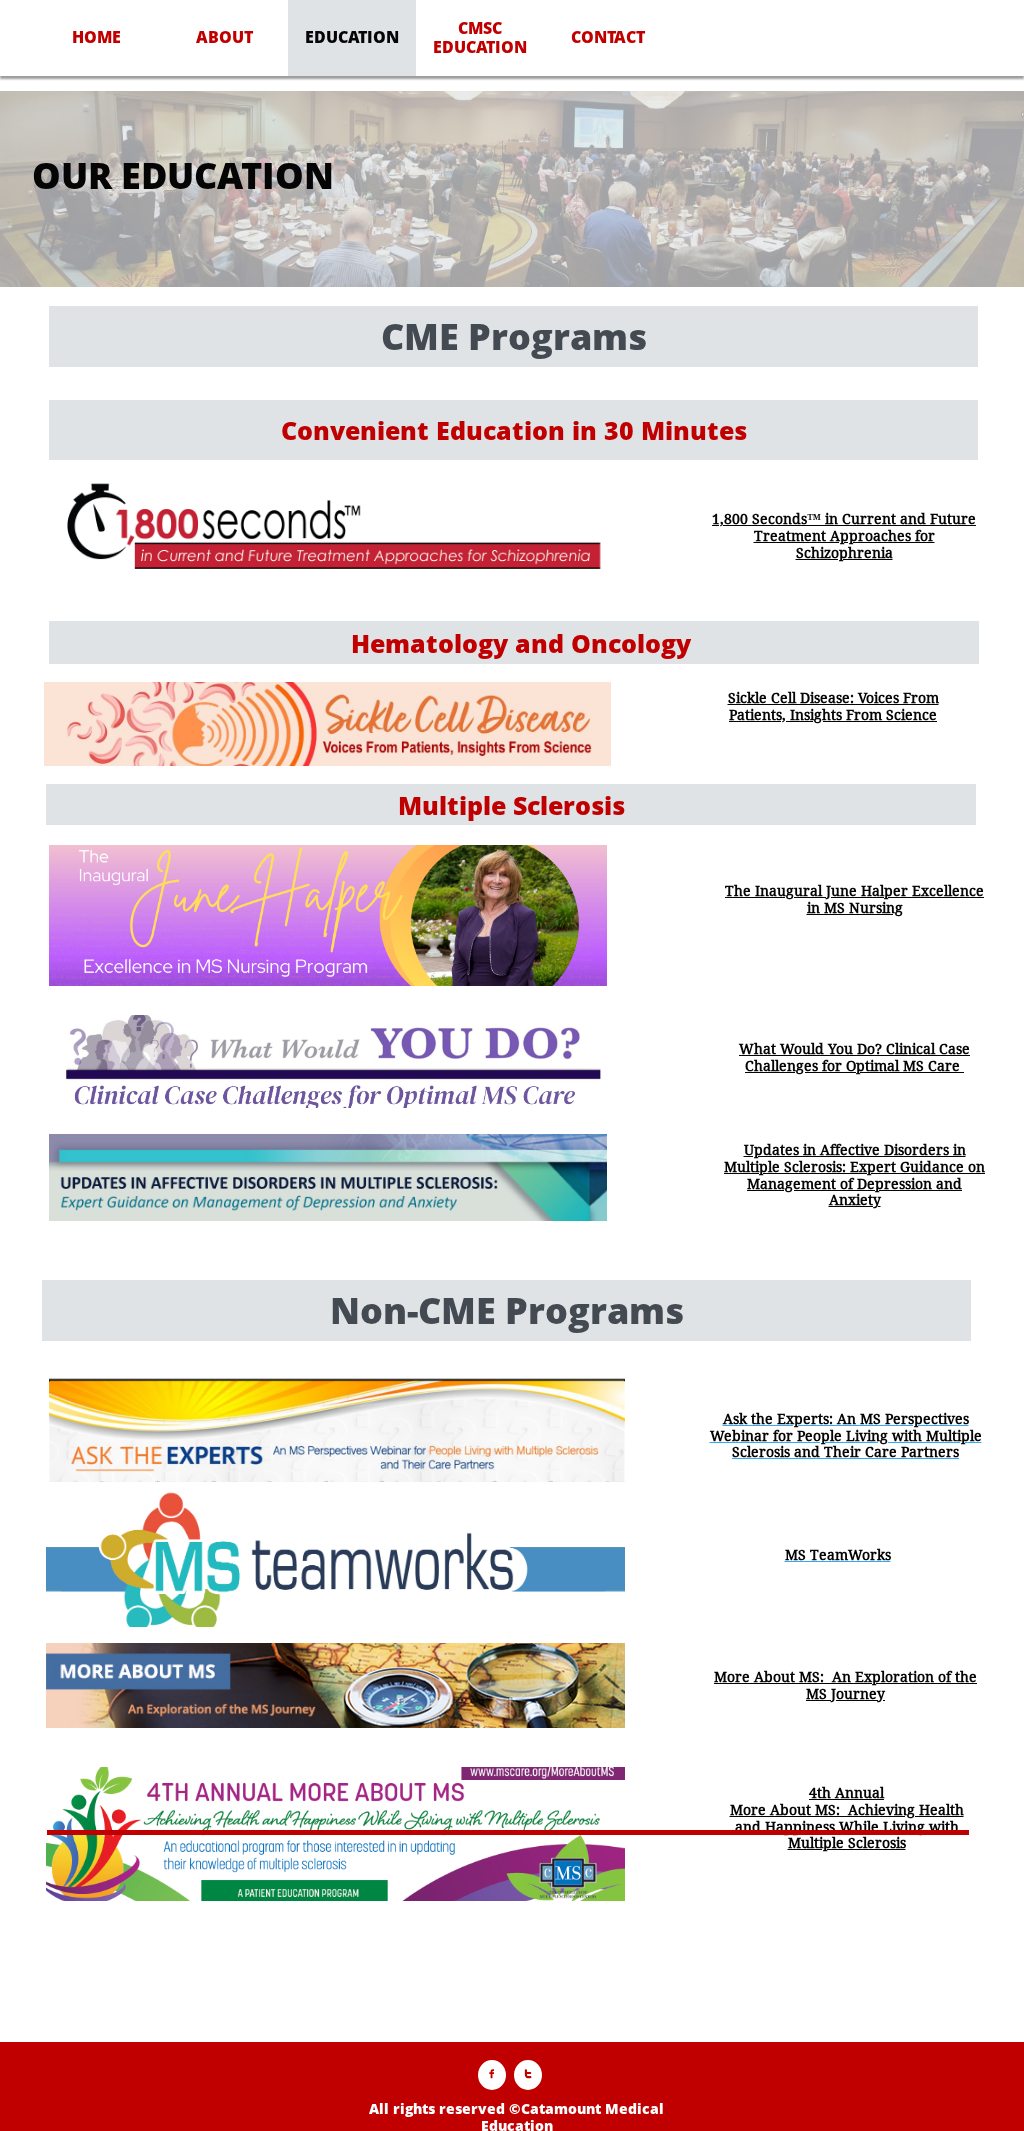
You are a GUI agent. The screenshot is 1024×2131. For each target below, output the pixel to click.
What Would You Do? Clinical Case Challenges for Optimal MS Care (854, 1057)
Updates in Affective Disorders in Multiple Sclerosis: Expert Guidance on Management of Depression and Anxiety (854, 1175)
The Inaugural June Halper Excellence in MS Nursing (854, 899)
